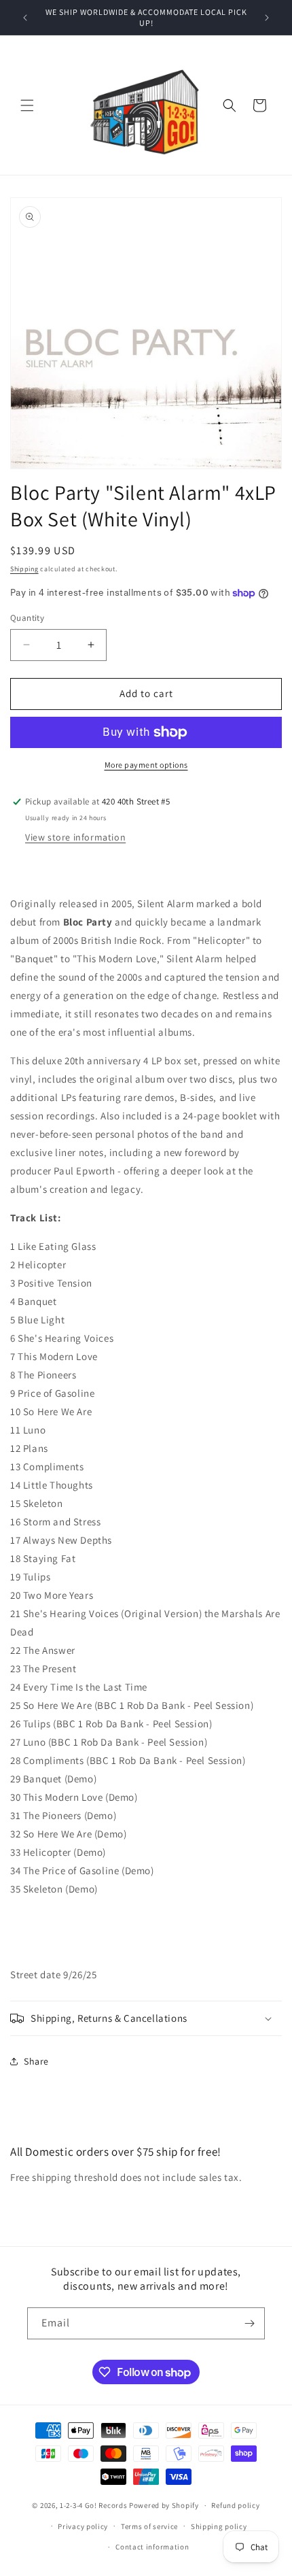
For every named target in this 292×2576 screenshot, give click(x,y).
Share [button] (36, 2061)
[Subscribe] (249, 2323)
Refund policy (235, 2505)
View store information (75, 837)
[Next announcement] (267, 18)
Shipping (24, 569)
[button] (27, 105)
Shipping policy (219, 2526)
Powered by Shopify (164, 2505)
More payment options (146, 765)
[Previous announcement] (25, 18)
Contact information (152, 2547)
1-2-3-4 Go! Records (93, 2505)
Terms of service (149, 2526)
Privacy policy (83, 2526)
